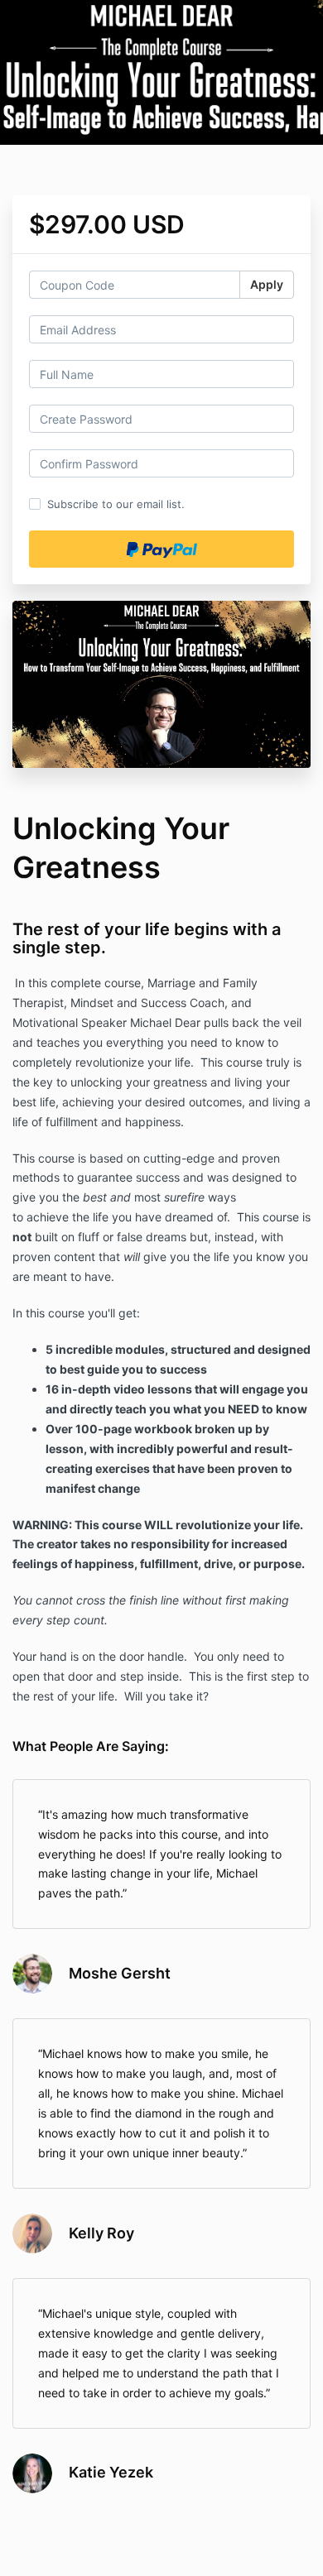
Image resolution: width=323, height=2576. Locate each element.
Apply (267, 284)
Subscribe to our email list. (116, 504)
